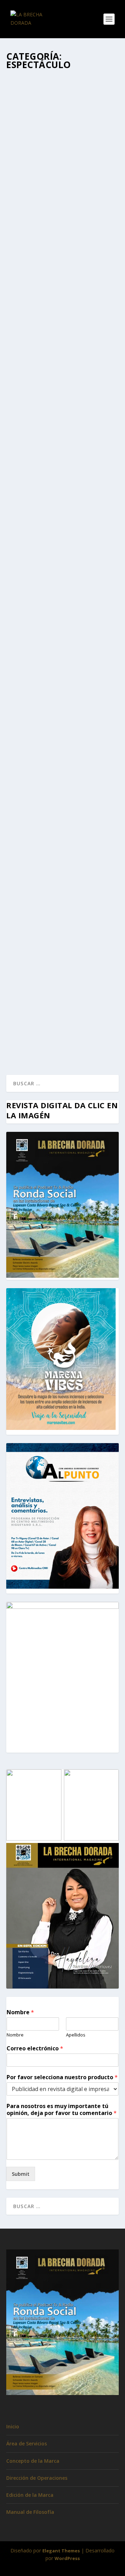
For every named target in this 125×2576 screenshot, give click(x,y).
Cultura (20, 323)
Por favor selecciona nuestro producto (62, 2077)
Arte (91, 316)
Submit (21, 2174)
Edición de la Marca (30, 2495)
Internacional (68, 323)
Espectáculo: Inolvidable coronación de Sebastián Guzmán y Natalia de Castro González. (60, 972)
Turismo (39, 1000)
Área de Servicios (27, 2443)
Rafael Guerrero (37, 165)
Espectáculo (96, 165)
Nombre (20, 2012)
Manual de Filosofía (30, 2512)
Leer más (29, 216)
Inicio (13, 2426)
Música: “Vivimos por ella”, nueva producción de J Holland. (56, 469)
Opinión (91, 323)
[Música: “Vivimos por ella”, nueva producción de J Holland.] (62, 423)
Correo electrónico (35, 2048)
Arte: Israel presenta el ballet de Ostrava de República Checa (62, 301)
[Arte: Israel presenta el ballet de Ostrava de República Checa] (62, 263)
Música (20, 172)
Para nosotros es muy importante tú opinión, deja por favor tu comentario (62, 2110)
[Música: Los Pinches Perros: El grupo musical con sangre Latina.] (62, 788)
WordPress (67, 2558)
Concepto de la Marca (33, 2461)
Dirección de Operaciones (37, 2478)
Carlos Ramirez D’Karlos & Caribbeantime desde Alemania (62, 151)
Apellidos (76, 2035)
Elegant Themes (61, 2551)
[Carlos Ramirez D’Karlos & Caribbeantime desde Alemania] (62, 106)
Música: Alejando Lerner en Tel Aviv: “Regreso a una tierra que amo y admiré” (62, 653)
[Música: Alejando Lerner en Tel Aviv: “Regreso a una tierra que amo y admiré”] (62, 597)
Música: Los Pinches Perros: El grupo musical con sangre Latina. (61, 843)
